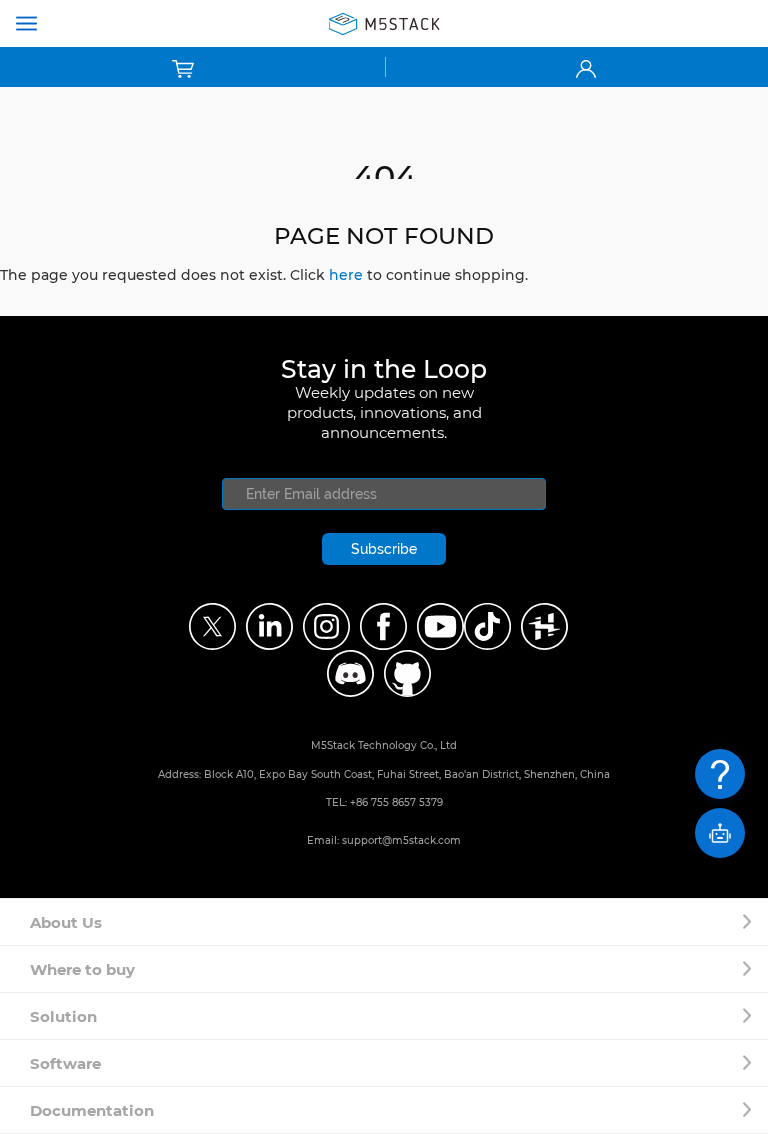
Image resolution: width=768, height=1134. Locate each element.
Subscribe (384, 549)
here (346, 275)
